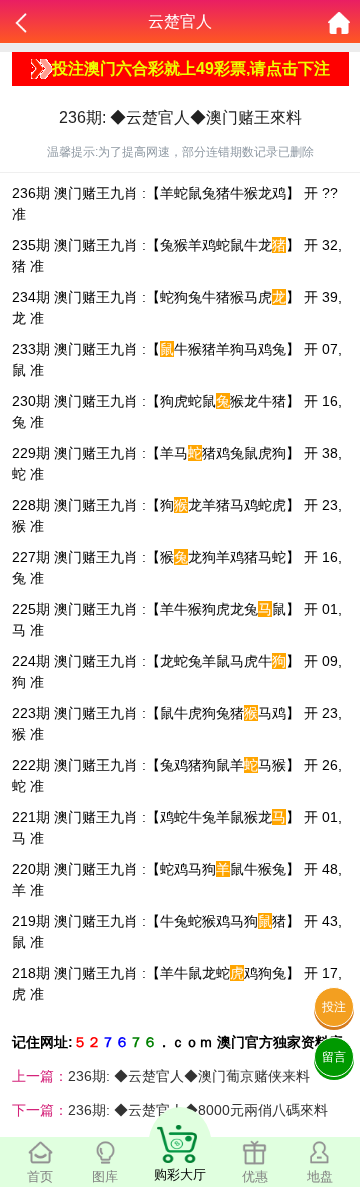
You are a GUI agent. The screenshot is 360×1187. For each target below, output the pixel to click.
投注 (334, 1007)
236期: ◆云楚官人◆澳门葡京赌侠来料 (189, 1076)
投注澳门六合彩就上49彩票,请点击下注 (191, 68)
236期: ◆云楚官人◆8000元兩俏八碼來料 (198, 1110)
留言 (334, 1057)
